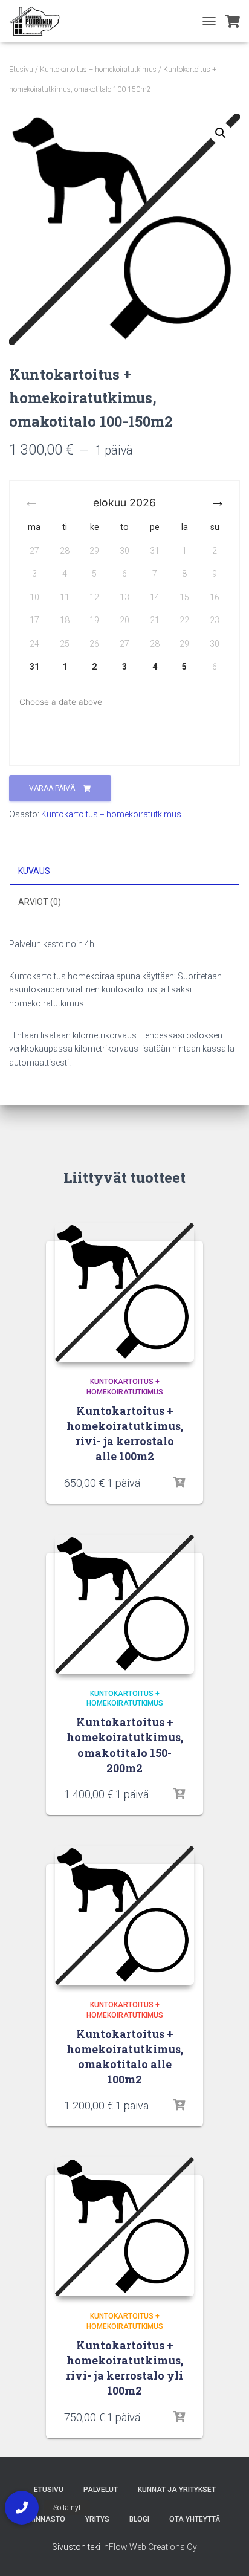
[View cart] (232, 21)
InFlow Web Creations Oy (150, 2547)
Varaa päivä (53, 788)
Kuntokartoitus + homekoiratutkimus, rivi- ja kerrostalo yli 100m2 (124, 2368)
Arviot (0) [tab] (40, 902)
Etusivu (21, 70)
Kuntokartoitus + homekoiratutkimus (98, 70)
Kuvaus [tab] (34, 871)
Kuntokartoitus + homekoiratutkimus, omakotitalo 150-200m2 (125, 1745)
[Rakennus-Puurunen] (39, 21)
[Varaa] (179, 1483)
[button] (221, 133)
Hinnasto (47, 2519)
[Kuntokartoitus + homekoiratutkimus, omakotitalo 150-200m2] (124, 1604)
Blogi (139, 2519)
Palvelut (101, 2490)
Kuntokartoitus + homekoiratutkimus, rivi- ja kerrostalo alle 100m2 (125, 1434)
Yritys (97, 2519)
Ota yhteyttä (195, 2519)
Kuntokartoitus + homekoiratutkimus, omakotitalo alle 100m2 (125, 2057)
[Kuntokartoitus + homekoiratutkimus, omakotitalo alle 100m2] (124, 1915)
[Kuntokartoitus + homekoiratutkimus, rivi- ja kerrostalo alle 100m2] (124, 1292)
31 (34, 667)
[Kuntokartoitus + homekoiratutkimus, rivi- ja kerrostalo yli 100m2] (124, 2227)
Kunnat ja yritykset (177, 2490)
